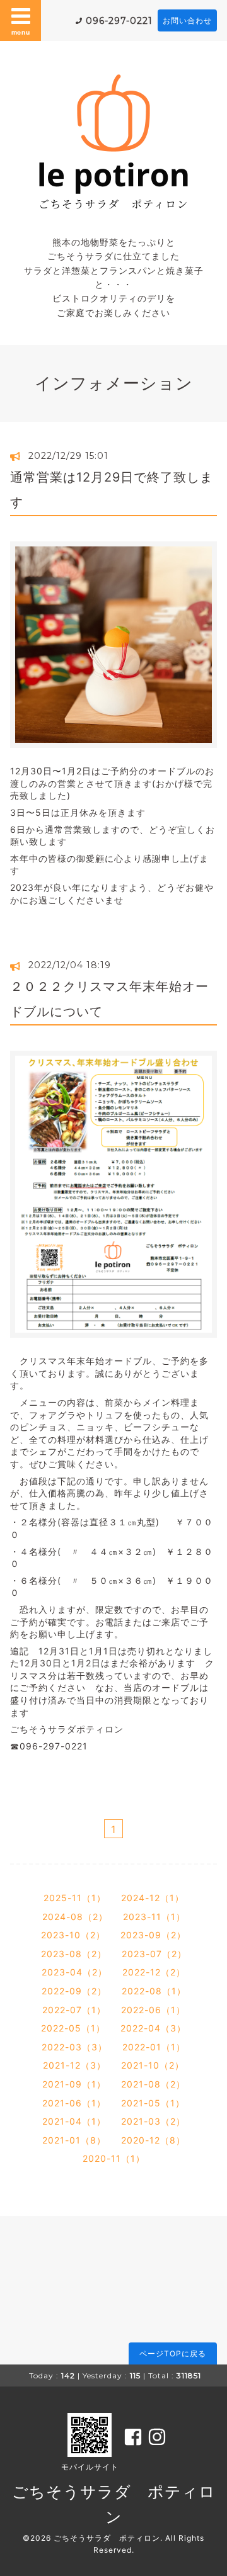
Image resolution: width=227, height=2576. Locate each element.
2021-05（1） (153, 2103)
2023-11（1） (154, 1917)
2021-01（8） (74, 2140)
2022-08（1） (154, 1991)
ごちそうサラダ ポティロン (107, 2538)
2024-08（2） (75, 1917)
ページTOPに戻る (173, 2353)
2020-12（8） (153, 2140)
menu (21, 32)
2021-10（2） (153, 2065)
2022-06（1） (153, 2010)
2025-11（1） (75, 1898)
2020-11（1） (114, 2158)
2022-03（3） (74, 2047)
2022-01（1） (154, 2047)
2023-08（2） (74, 1954)
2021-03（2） (153, 2121)
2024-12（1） (153, 1898)
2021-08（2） (153, 2084)
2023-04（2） (74, 1972)
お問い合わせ (187, 20)
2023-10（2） (73, 1935)
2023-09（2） (153, 1935)
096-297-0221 (119, 21)
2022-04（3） (153, 2028)
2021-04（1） (74, 2121)
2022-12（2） (154, 1972)
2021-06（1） (74, 2103)
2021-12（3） (74, 2065)
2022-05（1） (73, 2028)
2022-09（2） (74, 1991)
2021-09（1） (74, 2084)
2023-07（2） (154, 1954)
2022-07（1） (74, 2010)
